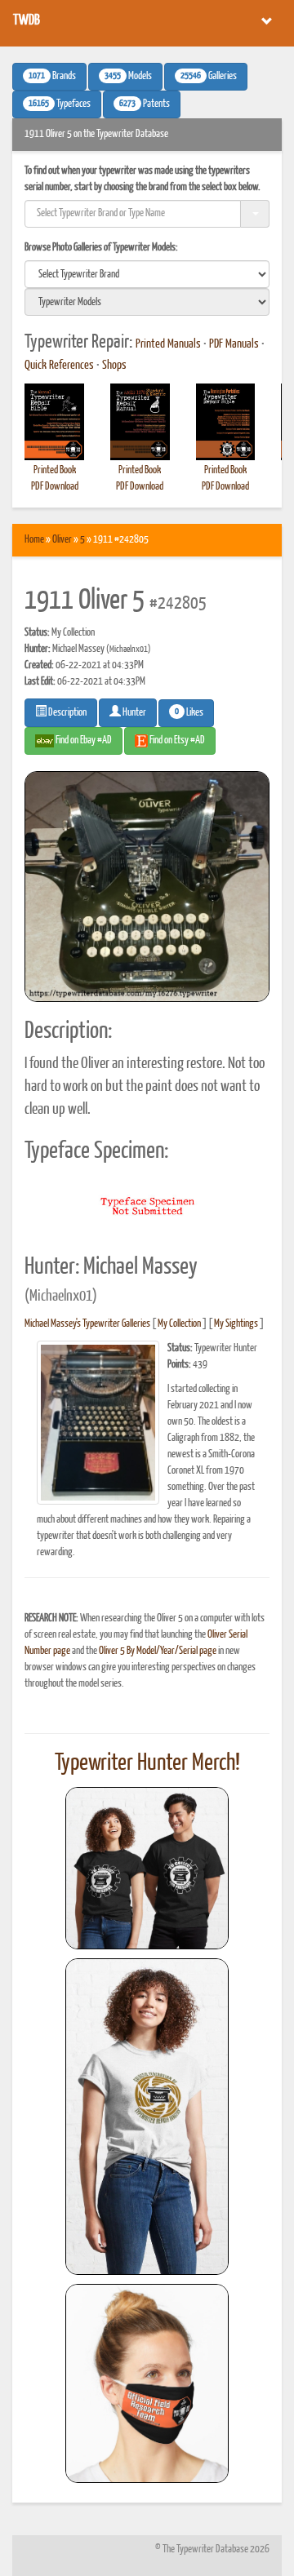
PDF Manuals (234, 344)
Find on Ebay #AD (83, 740)
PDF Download (55, 487)
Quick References (59, 366)
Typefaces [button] (60, 104)
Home (34, 540)
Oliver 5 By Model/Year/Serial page (158, 1651)
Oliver (62, 540)
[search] (147, 274)
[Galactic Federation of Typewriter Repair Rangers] (147, 2117)
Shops (114, 366)
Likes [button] (189, 712)
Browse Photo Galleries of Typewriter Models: (101, 248)
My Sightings (236, 1324)
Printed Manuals (168, 344)
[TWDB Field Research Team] (147, 2383)
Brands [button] (52, 77)
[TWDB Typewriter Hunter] (147, 1868)
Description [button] (67, 713)
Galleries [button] (209, 77)
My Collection (179, 1324)
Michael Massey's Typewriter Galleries (87, 1324)
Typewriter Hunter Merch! (147, 1763)
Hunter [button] (134, 713)
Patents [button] (145, 104)
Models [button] (128, 77)
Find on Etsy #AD (176, 740)
